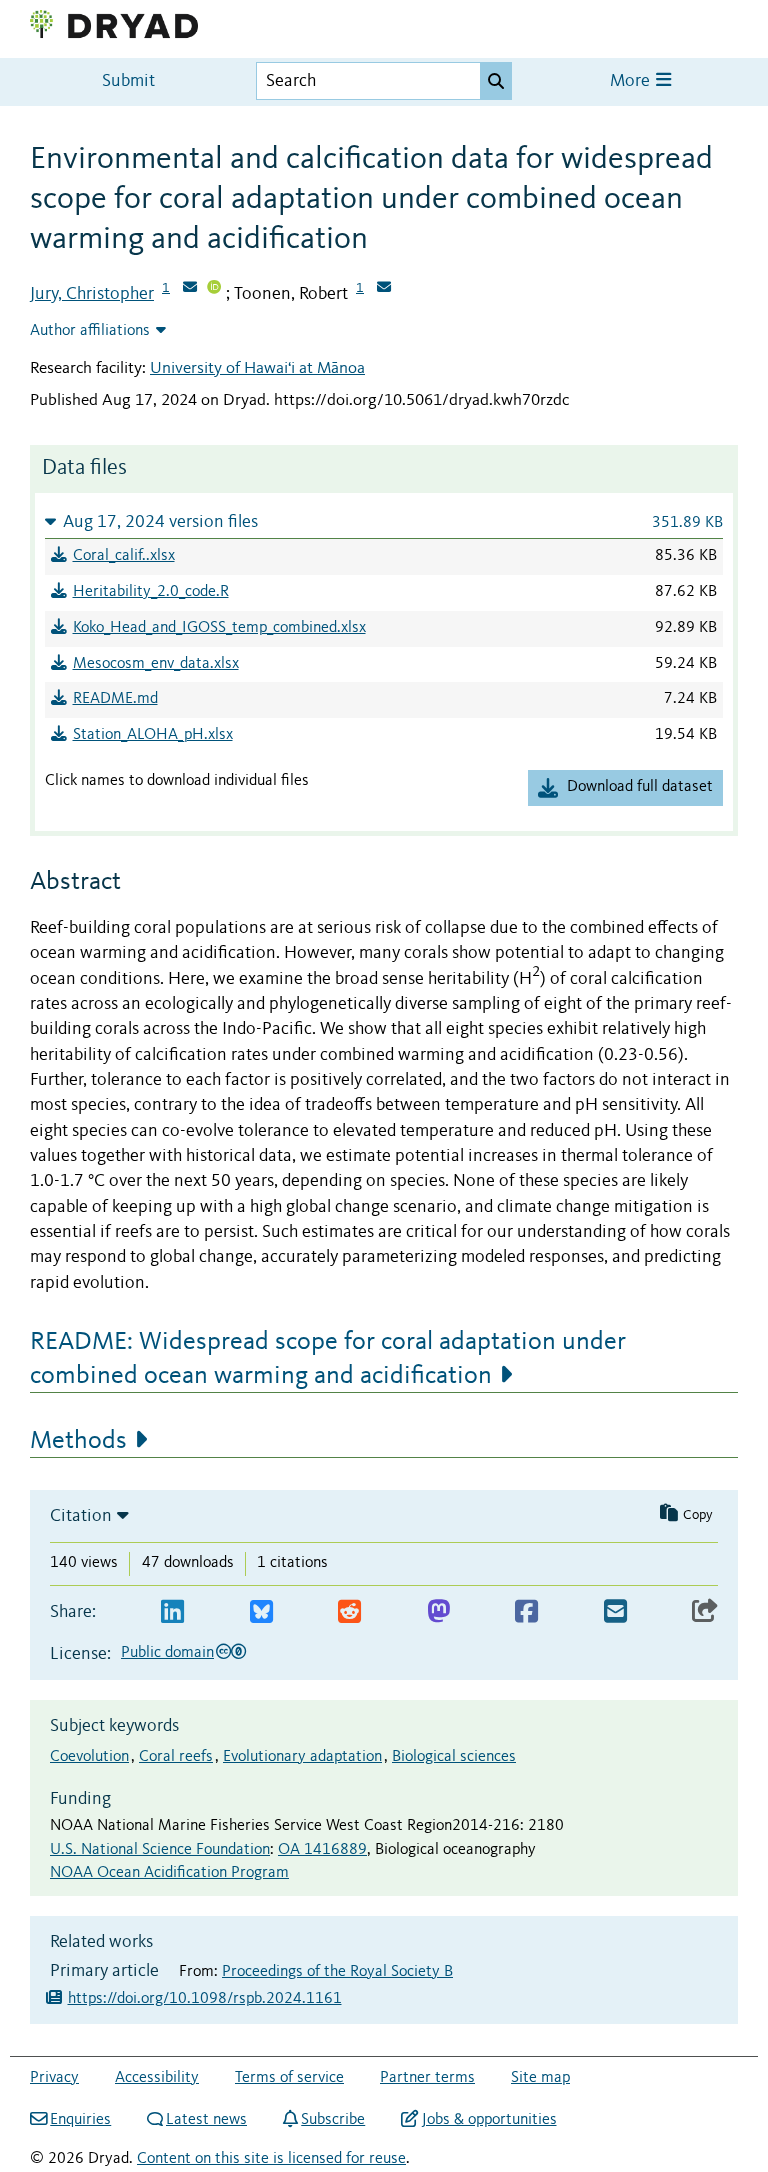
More (632, 81)
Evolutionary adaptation (302, 1757)
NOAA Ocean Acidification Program (169, 1873)
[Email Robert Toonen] (384, 289)
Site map (540, 2078)
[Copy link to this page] (705, 1612)
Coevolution (89, 1757)
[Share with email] (615, 1612)
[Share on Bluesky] (261, 1612)
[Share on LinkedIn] (172, 1612)
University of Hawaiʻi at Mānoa (257, 368)
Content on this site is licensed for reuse (271, 2159)
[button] (384, 521)
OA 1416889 (322, 1850)
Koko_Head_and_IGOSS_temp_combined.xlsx (219, 628)
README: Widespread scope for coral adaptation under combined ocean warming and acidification (328, 1359)
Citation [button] (81, 1516)
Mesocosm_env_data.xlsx (156, 664)
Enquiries (80, 2120)
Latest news (206, 2120)
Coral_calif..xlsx (124, 556)
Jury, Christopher (92, 294)
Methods (78, 1441)
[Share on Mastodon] (438, 1612)
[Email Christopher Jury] (190, 289)
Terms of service (289, 2078)
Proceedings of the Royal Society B (337, 1972)
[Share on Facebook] (526, 1612)
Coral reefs (176, 1757)
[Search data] (496, 81)
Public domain (167, 1653)
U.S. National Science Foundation (160, 1850)
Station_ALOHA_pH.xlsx (153, 735)
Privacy (54, 2078)
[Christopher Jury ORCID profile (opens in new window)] (214, 289)
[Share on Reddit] (349, 1612)
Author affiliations (90, 331)
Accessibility (157, 2078)
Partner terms (427, 2078)
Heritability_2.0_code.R (151, 592)
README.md (115, 699)
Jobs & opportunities (489, 2120)
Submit (128, 81)
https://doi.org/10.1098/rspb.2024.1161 (205, 1999)
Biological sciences (454, 1757)
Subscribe (333, 2120)
